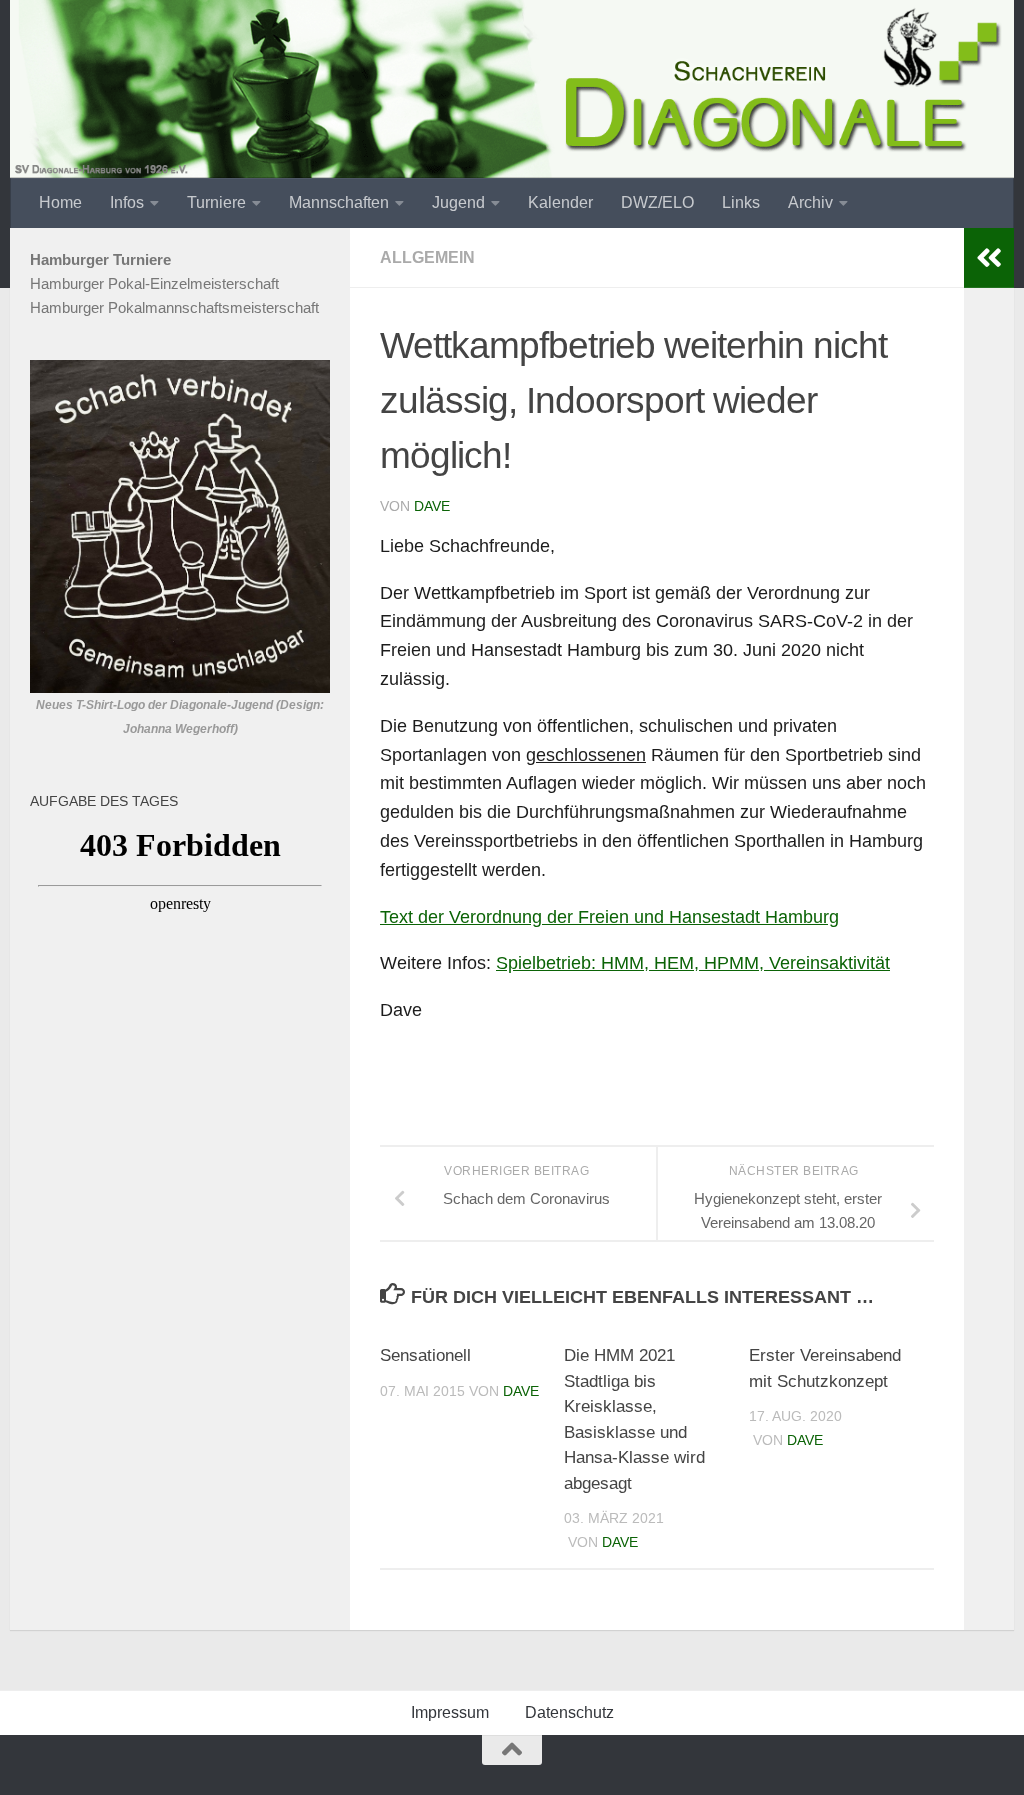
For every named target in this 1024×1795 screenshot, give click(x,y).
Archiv (810, 202)
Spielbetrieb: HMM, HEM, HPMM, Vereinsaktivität (693, 963)
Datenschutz (569, 1712)
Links (741, 202)
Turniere (216, 202)
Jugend (458, 202)
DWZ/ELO (657, 202)
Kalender (560, 202)
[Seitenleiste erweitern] (989, 258)
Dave (432, 506)
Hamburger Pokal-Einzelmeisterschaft (154, 283)
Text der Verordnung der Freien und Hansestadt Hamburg (609, 917)
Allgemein (427, 257)
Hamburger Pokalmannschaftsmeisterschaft (174, 307)
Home (60, 202)
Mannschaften (339, 202)
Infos (127, 202)
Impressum (450, 1712)
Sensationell (425, 1355)
